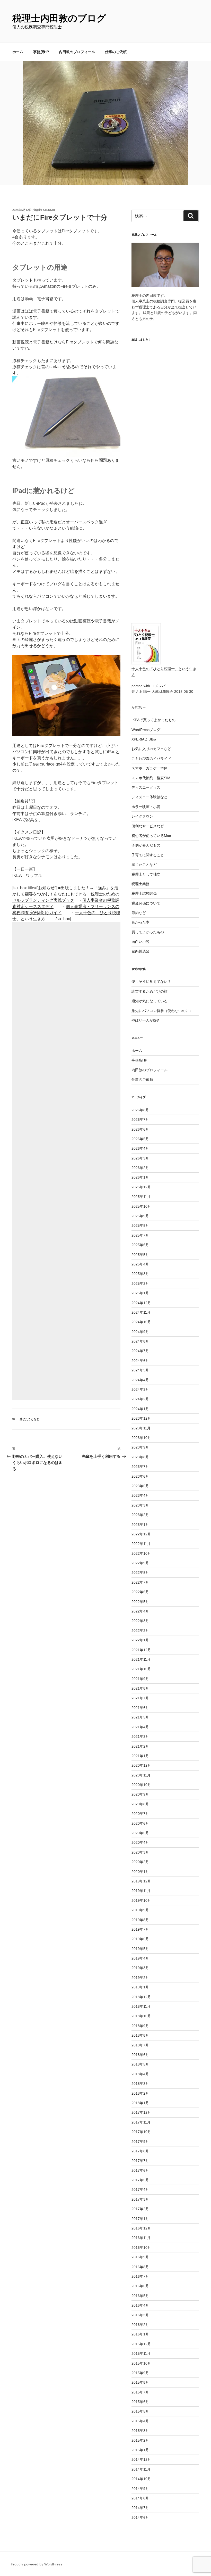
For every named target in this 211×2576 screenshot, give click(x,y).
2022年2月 (140, 1631)
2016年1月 (140, 2334)
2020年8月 (140, 1804)
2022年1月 (140, 1640)
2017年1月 (140, 2219)
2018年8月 (140, 2035)
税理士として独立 (146, 874)
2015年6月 (140, 2402)
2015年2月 (140, 2440)
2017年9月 (140, 2142)
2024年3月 (140, 1389)
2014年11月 (141, 2469)
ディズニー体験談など (150, 797)
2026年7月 (140, 1120)
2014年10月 (141, 2479)
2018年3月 (140, 2084)
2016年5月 (140, 2296)
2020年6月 (140, 1823)
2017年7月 (140, 2161)
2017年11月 (141, 2122)
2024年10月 (141, 1322)
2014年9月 (140, 2489)
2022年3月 (140, 1621)
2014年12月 (141, 2459)
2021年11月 (141, 1659)
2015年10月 (141, 2363)
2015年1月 (140, 2450)
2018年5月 (140, 2064)
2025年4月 (140, 1264)
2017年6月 (140, 2170)
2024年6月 (140, 1361)
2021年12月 (141, 1650)
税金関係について (146, 903)
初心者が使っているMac (151, 836)
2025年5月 (140, 1255)
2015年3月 (140, 2431)
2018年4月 (140, 2074)
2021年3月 (140, 1736)
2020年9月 (140, 1794)
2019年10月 (141, 1900)
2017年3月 (140, 2199)
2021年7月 (140, 1698)
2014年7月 (140, 2508)
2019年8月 (140, 1920)
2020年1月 (140, 1872)
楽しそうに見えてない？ (151, 982)
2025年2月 (140, 1283)
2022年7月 (140, 1582)
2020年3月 (140, 1852)
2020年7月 (140, 1814)
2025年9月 (140, 1216)
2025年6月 (140, 1245)
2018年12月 (141, 1997)
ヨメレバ (158, 686)
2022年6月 (140, 1592)
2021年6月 (140, 1708)
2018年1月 (140, 2103)
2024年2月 (140, 1399)
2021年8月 (140, 1688)
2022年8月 (140, 1573)
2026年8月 (140, 1110)
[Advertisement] (66, 1161)
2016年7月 (140, 2276)
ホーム (18, 52)
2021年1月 (140, 1756)
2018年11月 (141, 2006)
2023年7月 (140, 1467)
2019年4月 (140, 1958)
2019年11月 (141, 1891)
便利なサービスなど (148, 826)
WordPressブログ (146, 730)
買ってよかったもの (148, 932)
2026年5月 (140, 1139)
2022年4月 (140, 1611)
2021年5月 (140, 1717)
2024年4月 (140, 1380)
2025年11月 (141, 1197)
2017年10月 (141, 2132)
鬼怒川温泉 (140, 951)
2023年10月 (141, 1438)
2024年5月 (140, 1370)
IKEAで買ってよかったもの (153, 720)
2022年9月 (140, 1563)
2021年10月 (141, 1669)
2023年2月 (140, 1515)
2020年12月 (141, 1765)
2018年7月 (140, 2045)
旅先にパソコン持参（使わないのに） (162, 1011)
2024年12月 (141, 1303)
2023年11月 (141, 1428)
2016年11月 (141, 2238)
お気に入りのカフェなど (151, 749)
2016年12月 (141, 2228)
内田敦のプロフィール (77, 52)
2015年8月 (140, 2382)
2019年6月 (140, 1939)
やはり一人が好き (146, 1020)
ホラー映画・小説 (146, 807)
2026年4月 (140, 1148)
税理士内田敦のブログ (59, 18)
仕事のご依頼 (116, 52)
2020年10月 (141, 1785)
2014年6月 (140, 2517)
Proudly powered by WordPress (37, 2564)
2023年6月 (140, 1476)
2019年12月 (141, 1881)
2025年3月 (140, 1274)
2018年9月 (140, 2026)
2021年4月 (140, 1727)
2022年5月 (140, 1602)
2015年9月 (140, 2373)
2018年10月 (141, 2016)
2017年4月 (140, 2190)
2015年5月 (140, 2411)
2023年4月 (140, 1495)
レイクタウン (142, 816)
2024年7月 (140, 1351)
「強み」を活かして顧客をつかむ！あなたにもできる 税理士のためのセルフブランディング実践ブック (66, 894)
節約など (139, 913)
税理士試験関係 (144, 893)
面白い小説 (140, 942)
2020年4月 (140, 1842)
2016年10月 (141, 2248)
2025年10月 (141, 1206)
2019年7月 (140, 1929)
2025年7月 (140, 1235)
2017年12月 (141, 2112)
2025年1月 (140, 1293)
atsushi (49, 210)
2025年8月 (140, 1225)
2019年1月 (140, 1987)
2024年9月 (140, 1332)
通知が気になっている (150, 1001)
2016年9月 (140, 2257)
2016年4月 (140, 2305)
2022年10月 (141, 1553)
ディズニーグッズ (146, 787)
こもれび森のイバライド (151, 759)
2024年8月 (140, 1341)
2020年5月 (140, 1833)
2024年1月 (140, 1409)
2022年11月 (141, 1544)
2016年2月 (140, 2325)
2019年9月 (140, 1910)
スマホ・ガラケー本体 (150, 768)
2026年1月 (140, 1177)
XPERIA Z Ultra (144, 739)
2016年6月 (140, 2286)
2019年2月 (140, 1978)
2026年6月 (140, 1129)
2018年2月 (140, 2093)
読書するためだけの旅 (150, 991)
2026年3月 (140, 1158)
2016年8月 (140, 2267)
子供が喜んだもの (146, 845)
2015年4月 (140, 2421)
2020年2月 (140, 1862)
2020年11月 (141, 1775)
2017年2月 (140, 2209)
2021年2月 (140, 1746)
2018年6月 (140, 2055)
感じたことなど (29, 1419)
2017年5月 (140, 2180)
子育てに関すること (148, 855)
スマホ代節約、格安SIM (151, 778)
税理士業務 (140, 884)
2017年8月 (140, 2151)
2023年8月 (140, 1457)
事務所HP (41, 52)
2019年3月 (140, 1968)
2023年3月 (140, 1505)
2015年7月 (140, 2392)
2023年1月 (140, 1525)
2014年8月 (140, 2498)
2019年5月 (140, 1949)
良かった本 (140, 922)
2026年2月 (140, 1168)
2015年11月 (141, 2353)
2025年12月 (141, 1187)
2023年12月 (141, 1418)
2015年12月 (141, 2344)
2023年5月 (140, 1486)
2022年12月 (141, 1534)
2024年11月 (141, 1312)
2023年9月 (140, 1447)
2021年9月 (140, 1679)
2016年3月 (140, 2315)
